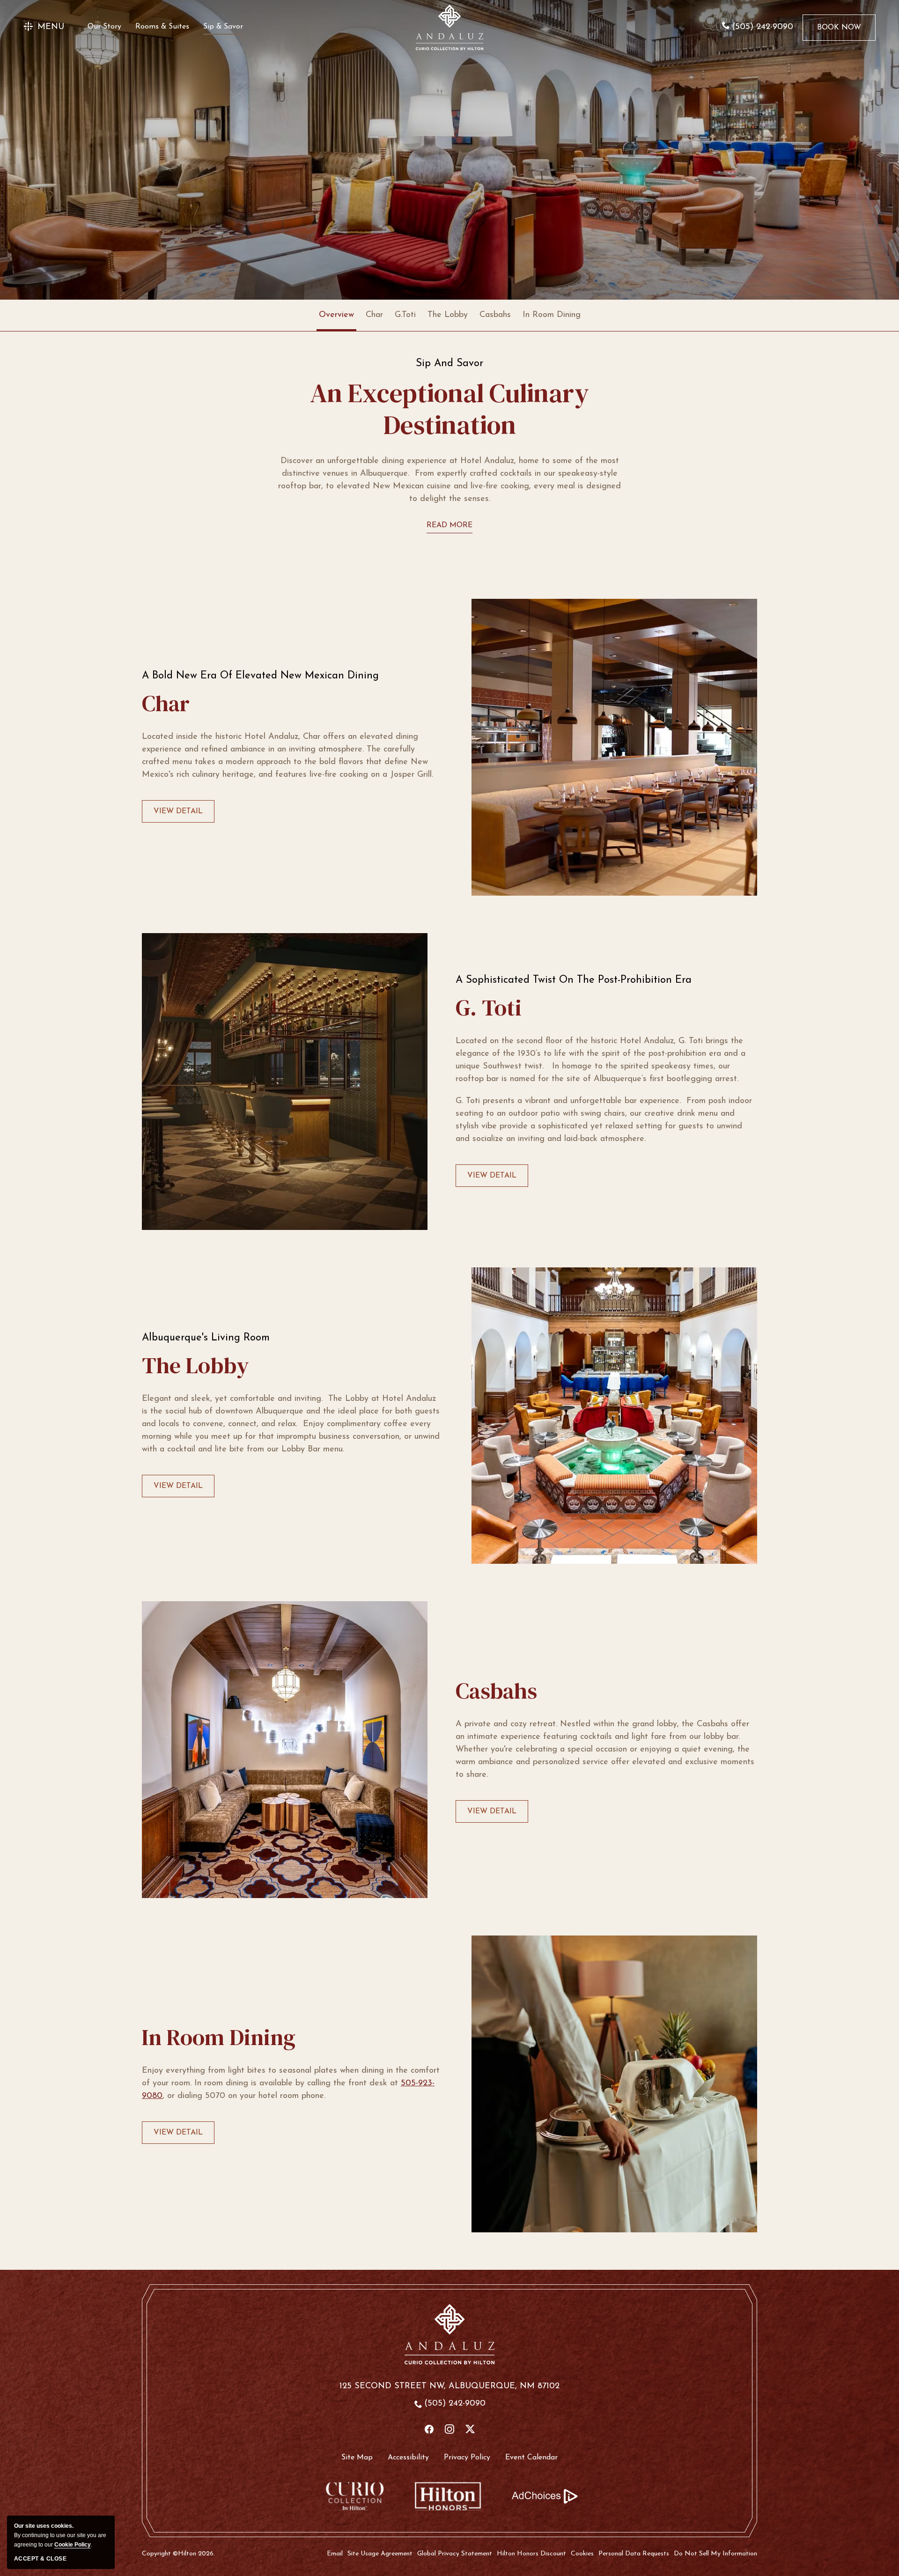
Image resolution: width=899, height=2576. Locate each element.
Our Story (104, 27)
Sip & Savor (223, 27)
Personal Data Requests (634, 2554)
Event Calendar (531, 2458)
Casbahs (495, 315)
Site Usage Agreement (380, 2554)
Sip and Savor (449, 364)
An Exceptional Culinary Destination (449, 409)
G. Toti (489, 1008)
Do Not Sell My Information (715, 2554)
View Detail (178, 815)
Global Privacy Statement (455, 2554)
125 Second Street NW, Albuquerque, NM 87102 (449, 2386)
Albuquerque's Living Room (206, 1338)
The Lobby (448, 315)
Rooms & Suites (162, 27)
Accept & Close (40, 2559)
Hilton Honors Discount (531, 2554)
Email (335, 2554)
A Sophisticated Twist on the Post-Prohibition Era (574, 980)
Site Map (357, 2458)
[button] (44, 27)
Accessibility (408, 2458)
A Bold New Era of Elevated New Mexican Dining (260, 676)
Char (374, 315)
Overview (336, 315)
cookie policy (73, 2545)
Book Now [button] (839, 32)
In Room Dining (552, 315)
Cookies (582, 2554)
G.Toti (405, 315)
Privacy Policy (467, 2458)
